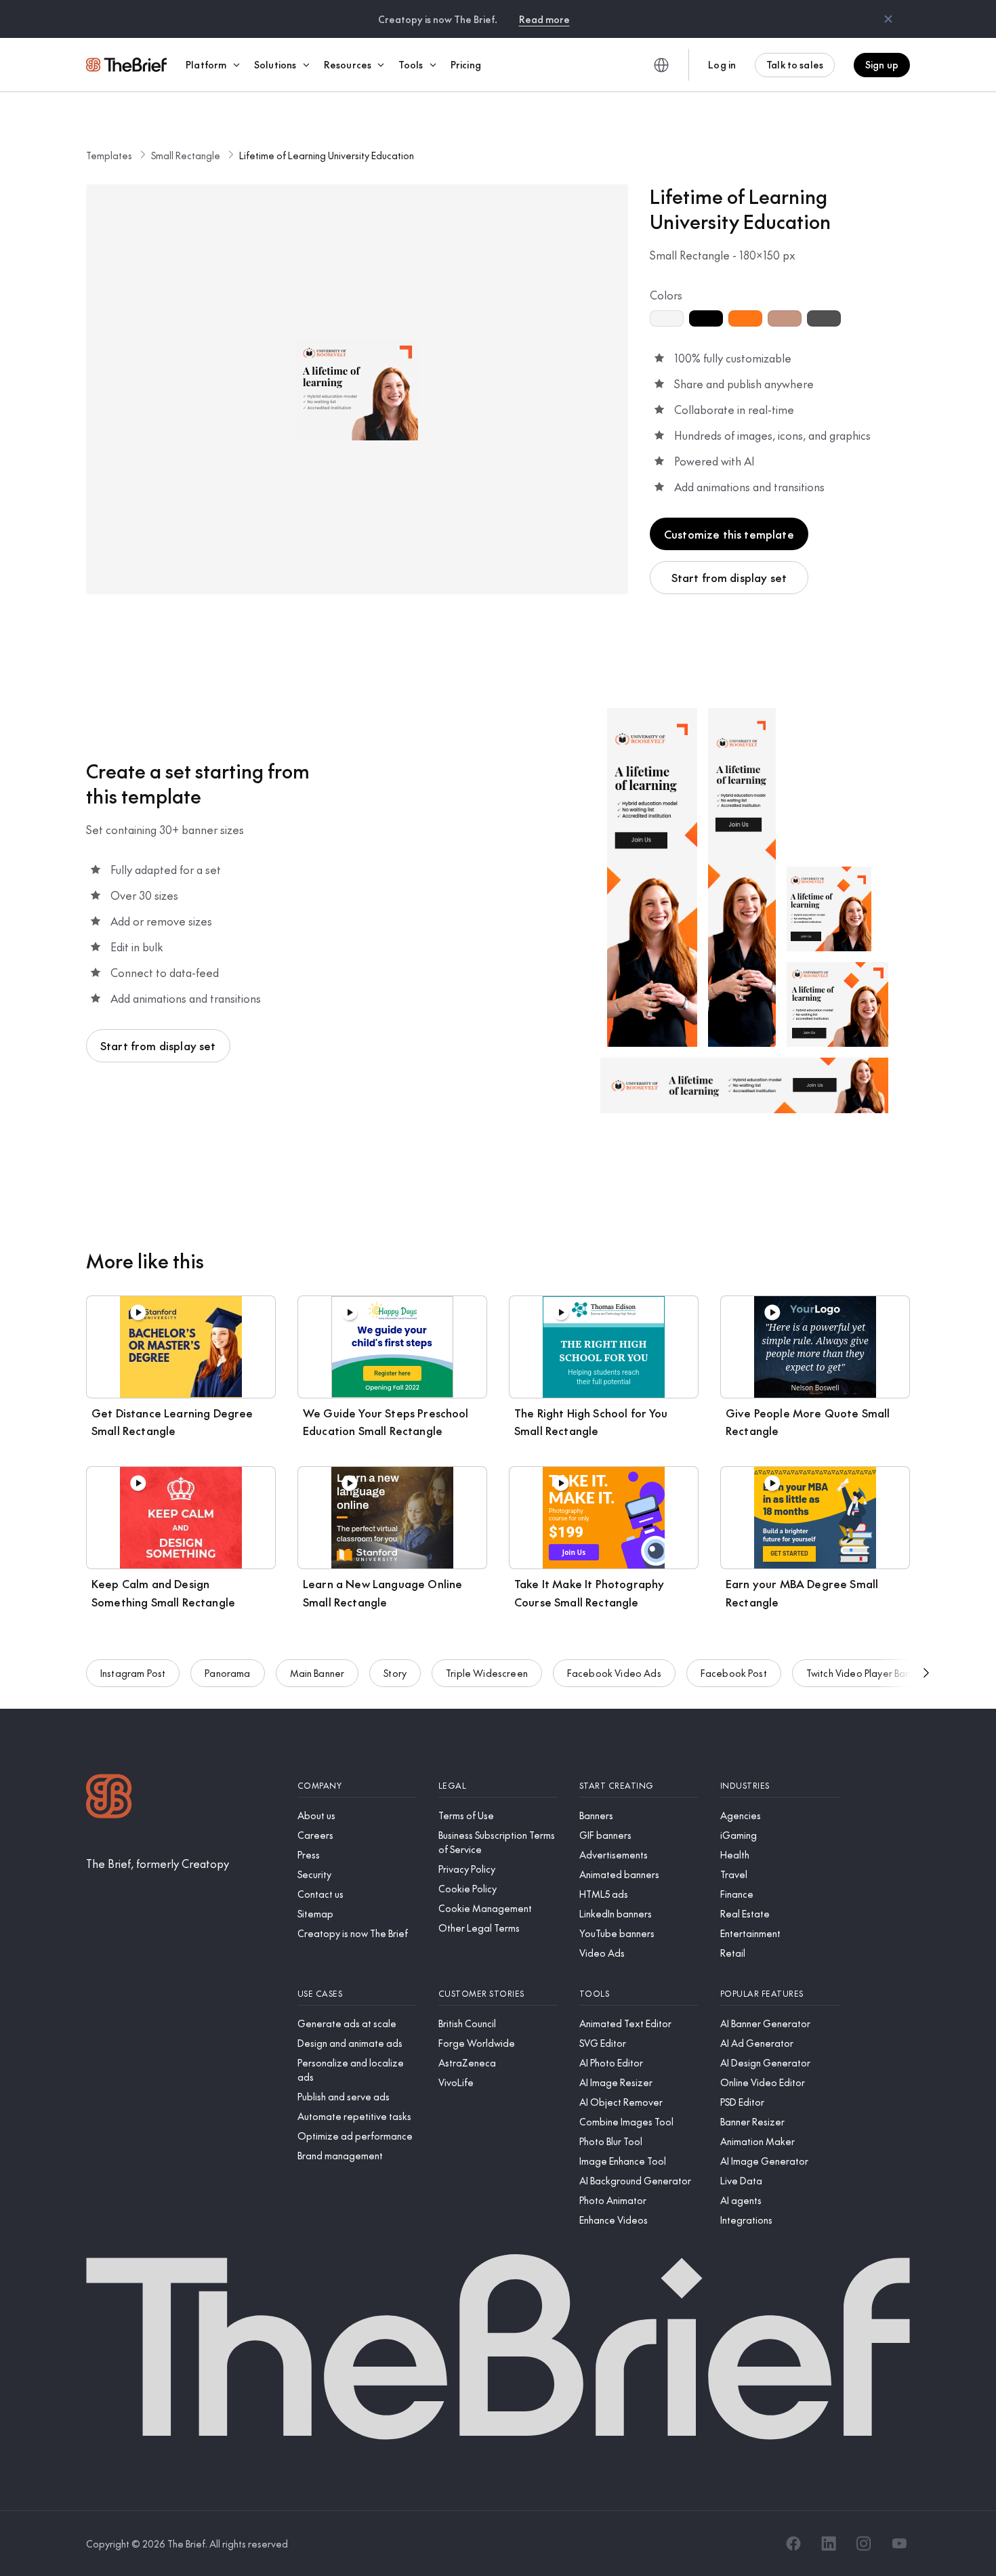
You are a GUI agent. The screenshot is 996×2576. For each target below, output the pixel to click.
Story (395, 1673)
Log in (722, 64)
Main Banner (317, 1673)
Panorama (227, 1673)
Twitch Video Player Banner (866, 1673)
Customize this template (729, 534)
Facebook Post (734, 1673)
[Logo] (109, 1798)
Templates (109, 155)
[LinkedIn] (829, 2543)
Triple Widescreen (487, 1673)
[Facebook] (793, 2543)
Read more (544, 19)
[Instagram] (864, 2543)
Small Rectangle (186, 155)
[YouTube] (899, 2543)
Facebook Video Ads (614, 1673)
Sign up (882, 64)
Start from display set (729, 577)
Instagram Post (133, 1673)
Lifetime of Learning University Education (327, 155)
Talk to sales (795, 64)
